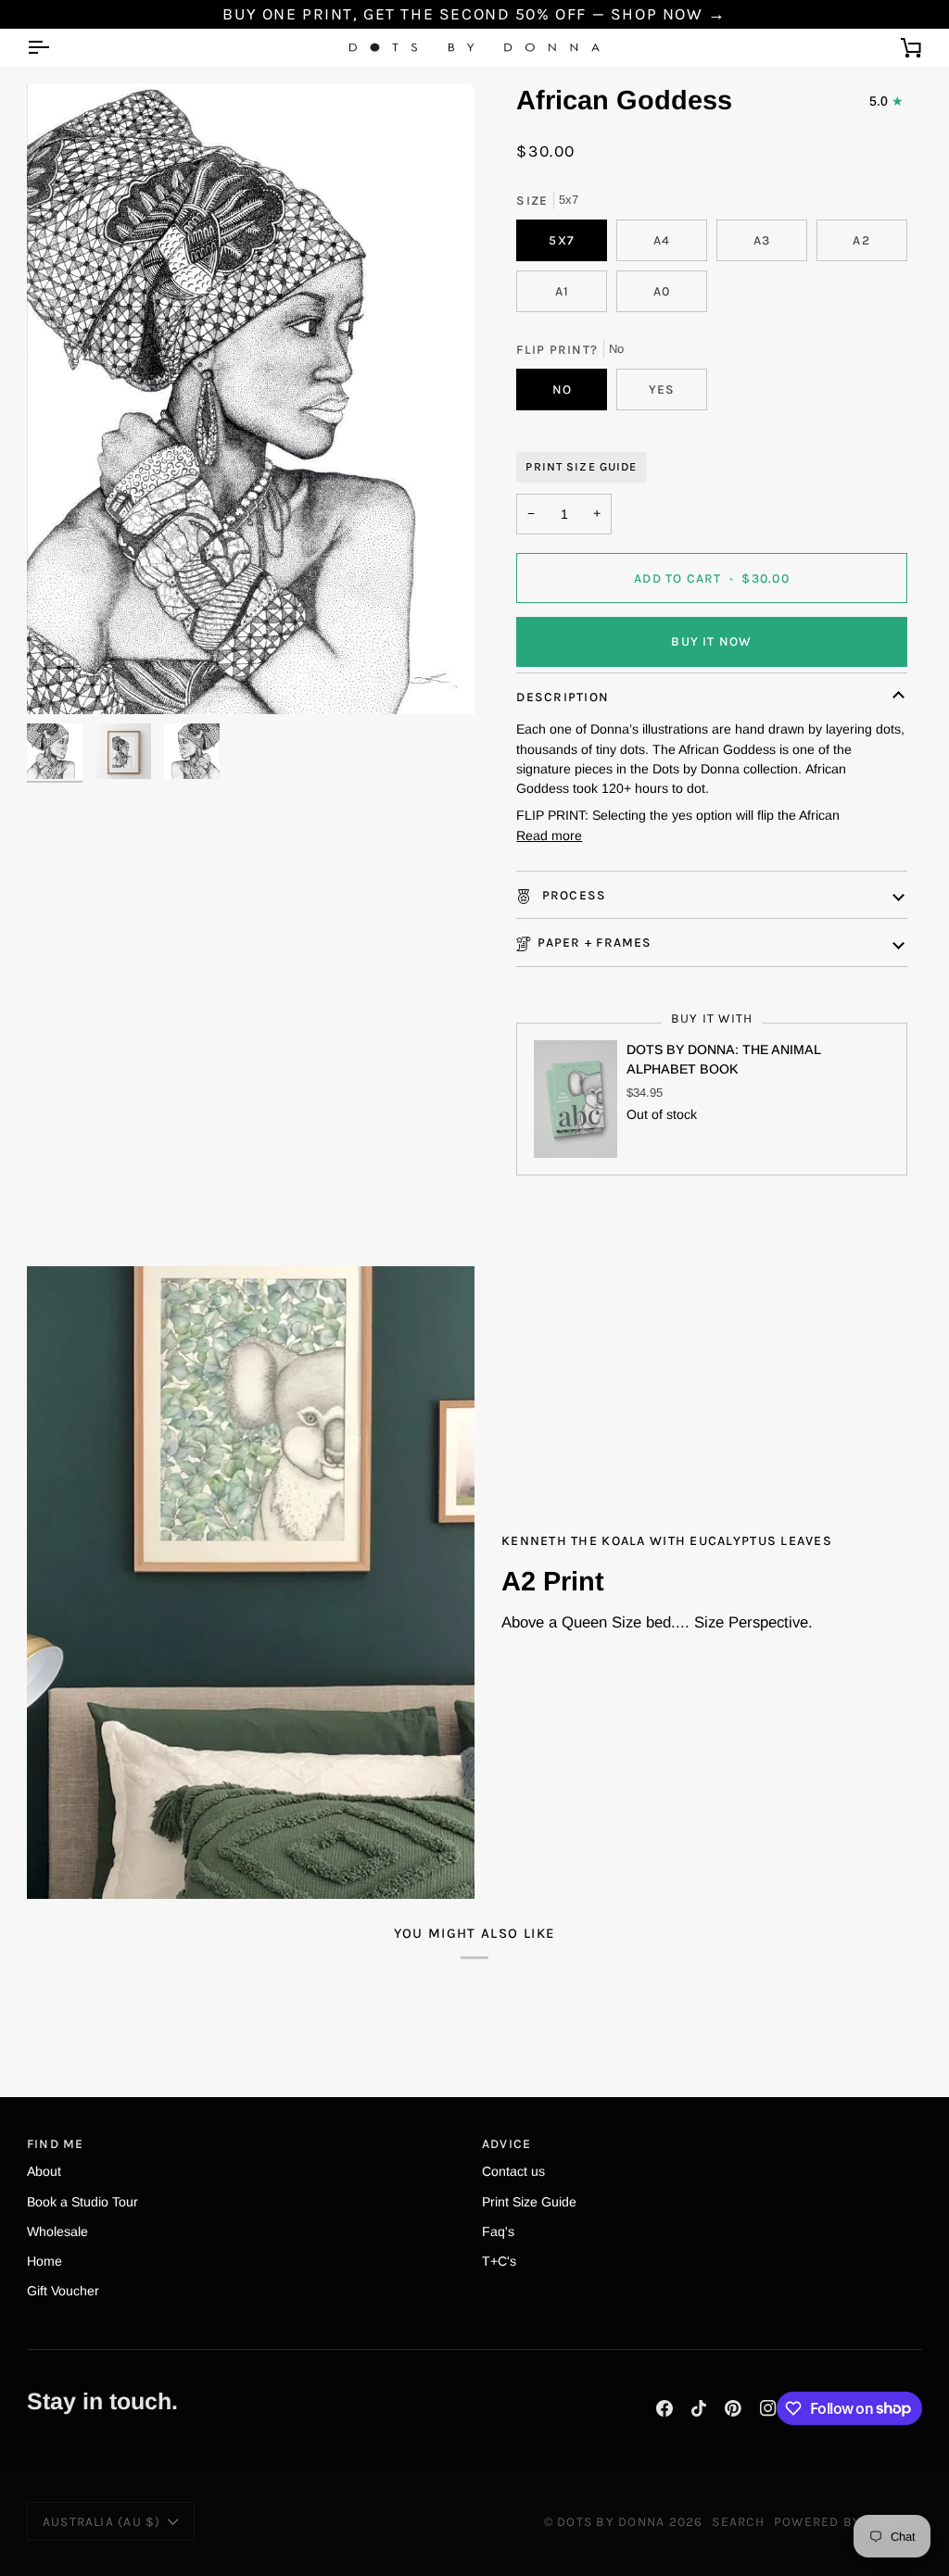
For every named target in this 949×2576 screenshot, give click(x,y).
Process (572, 895)
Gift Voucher (63, 2291)
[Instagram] (768, 2408)
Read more (549, 836)
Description (563, 697)
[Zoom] (251, 399)
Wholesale (57, 2231)
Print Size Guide (581, 466)
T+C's (499, 2261)
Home (44, 2261)
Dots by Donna (611, 2521)
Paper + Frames (595, 942)
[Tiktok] (699, 2408)
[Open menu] (55, 48)
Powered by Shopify (848, 2521)
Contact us (513, 2171)
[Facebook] (664, 2408)
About (44, 2171)
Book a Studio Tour (82, 2202)
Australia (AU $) (102, 2521)
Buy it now (711, 641)
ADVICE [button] (506, 2143)
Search (738, 2521)
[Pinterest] (733, 2408)
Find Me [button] (56, 2143)
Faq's (498, 2231)
